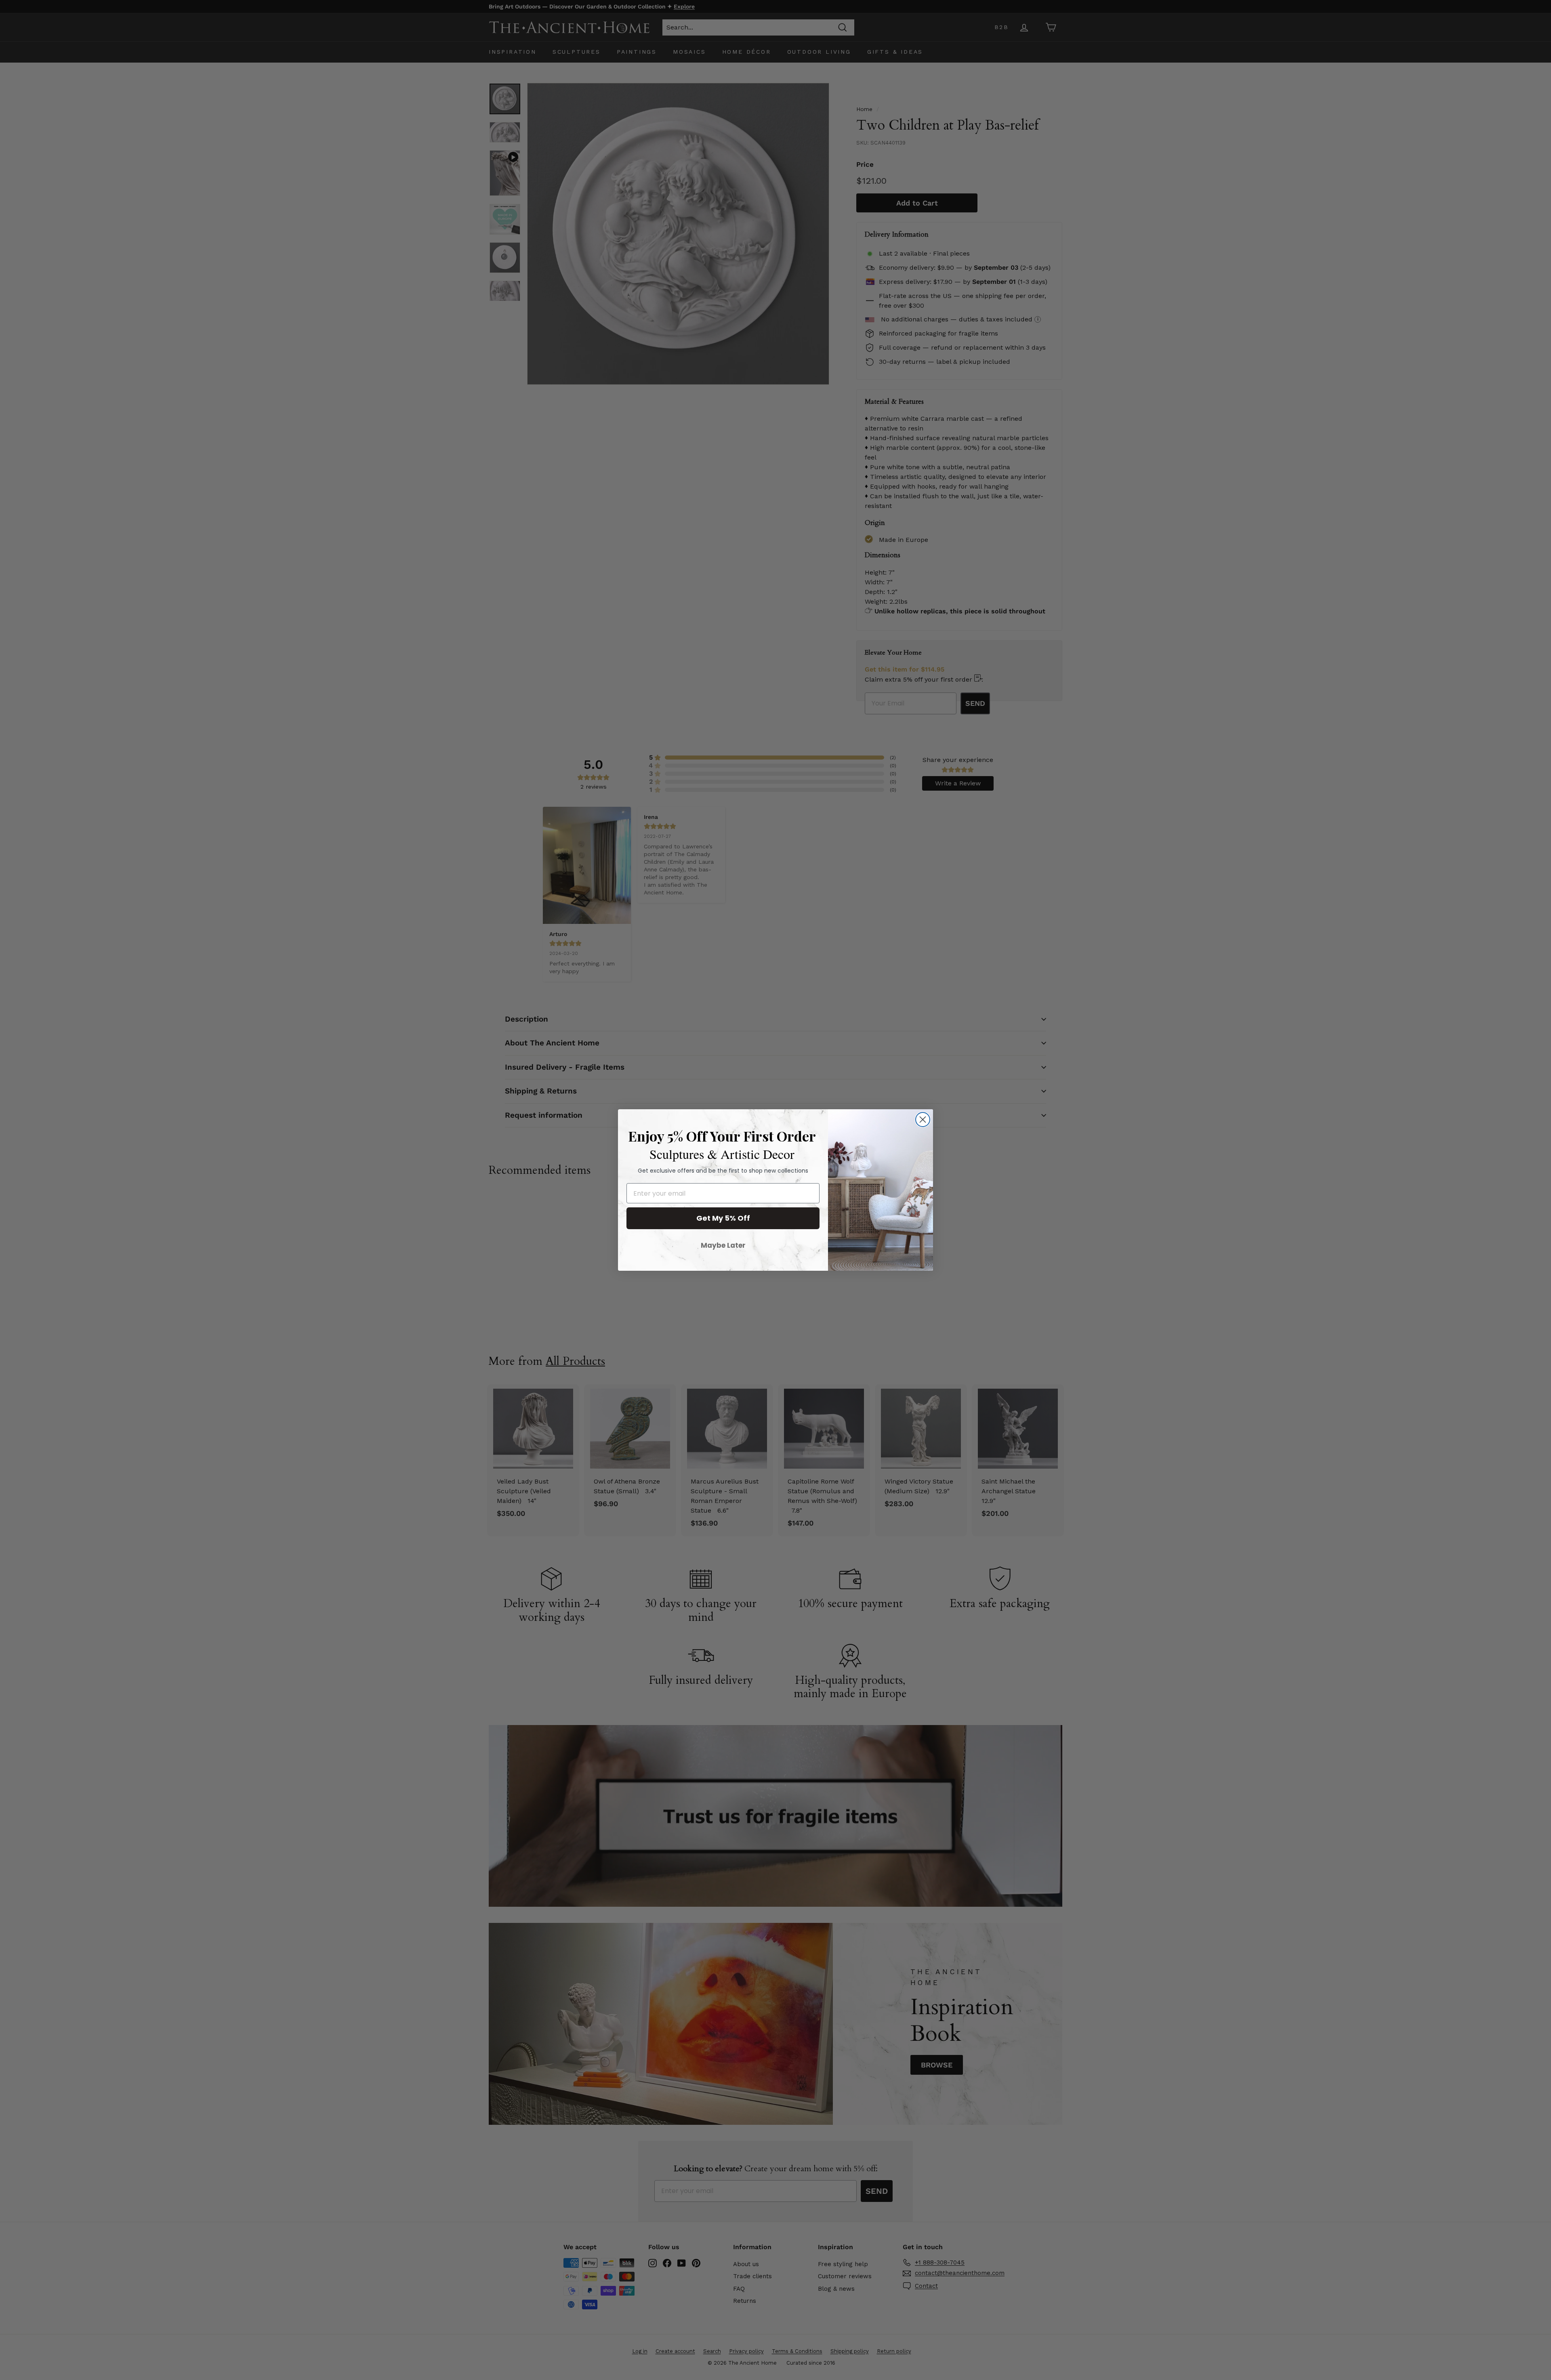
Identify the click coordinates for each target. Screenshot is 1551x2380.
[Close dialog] (923, 1120)
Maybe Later (723, 1245)
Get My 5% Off (723, 1218)
